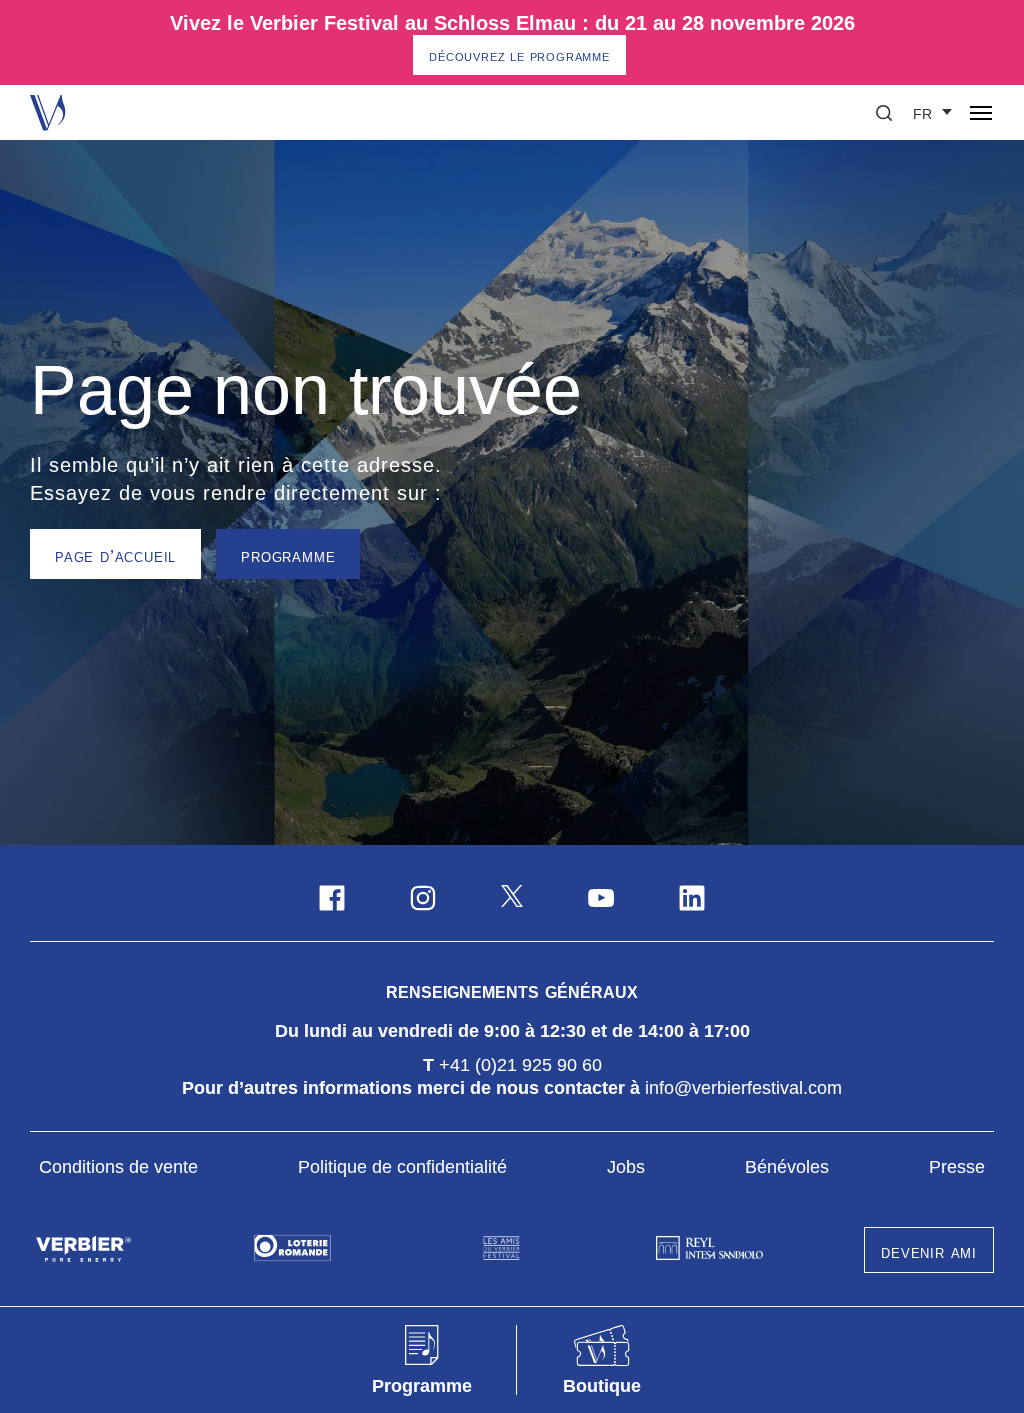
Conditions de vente (118, 1167)
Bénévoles (787, 1167)
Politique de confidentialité (402, 1167)
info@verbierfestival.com (743, 1088)
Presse (957, 1167)
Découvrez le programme (519, 55)
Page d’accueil (115, 556)
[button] (884, 113)
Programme (288, 556)
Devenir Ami (929, 1252)
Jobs (626, 1167)
